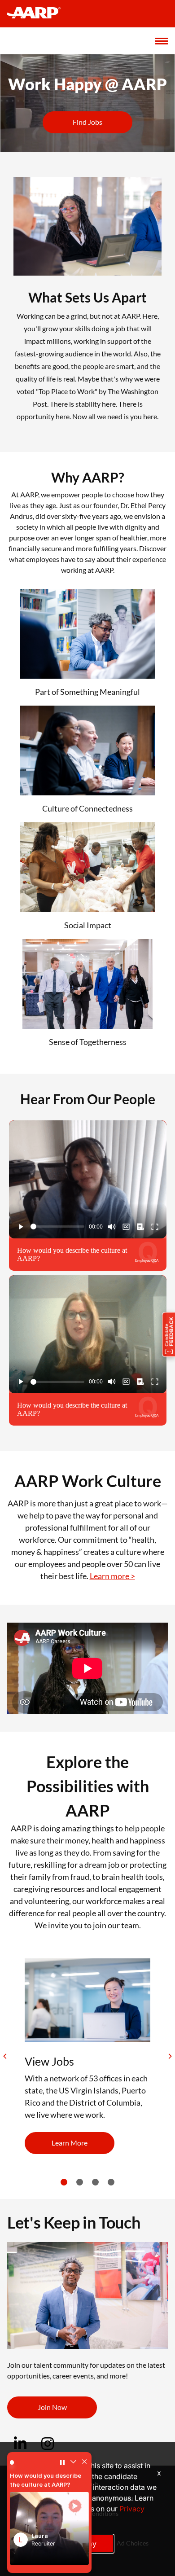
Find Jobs (87, 122)
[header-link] (38, 14)
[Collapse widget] (71, 2466)
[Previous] (5, 2056)
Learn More (70, 2143)
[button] (50, 2531)
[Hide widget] (82, 2466)
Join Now (52, 2407)
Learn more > (112, 1576)
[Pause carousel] (61, 2466)
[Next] (170, 2056)
